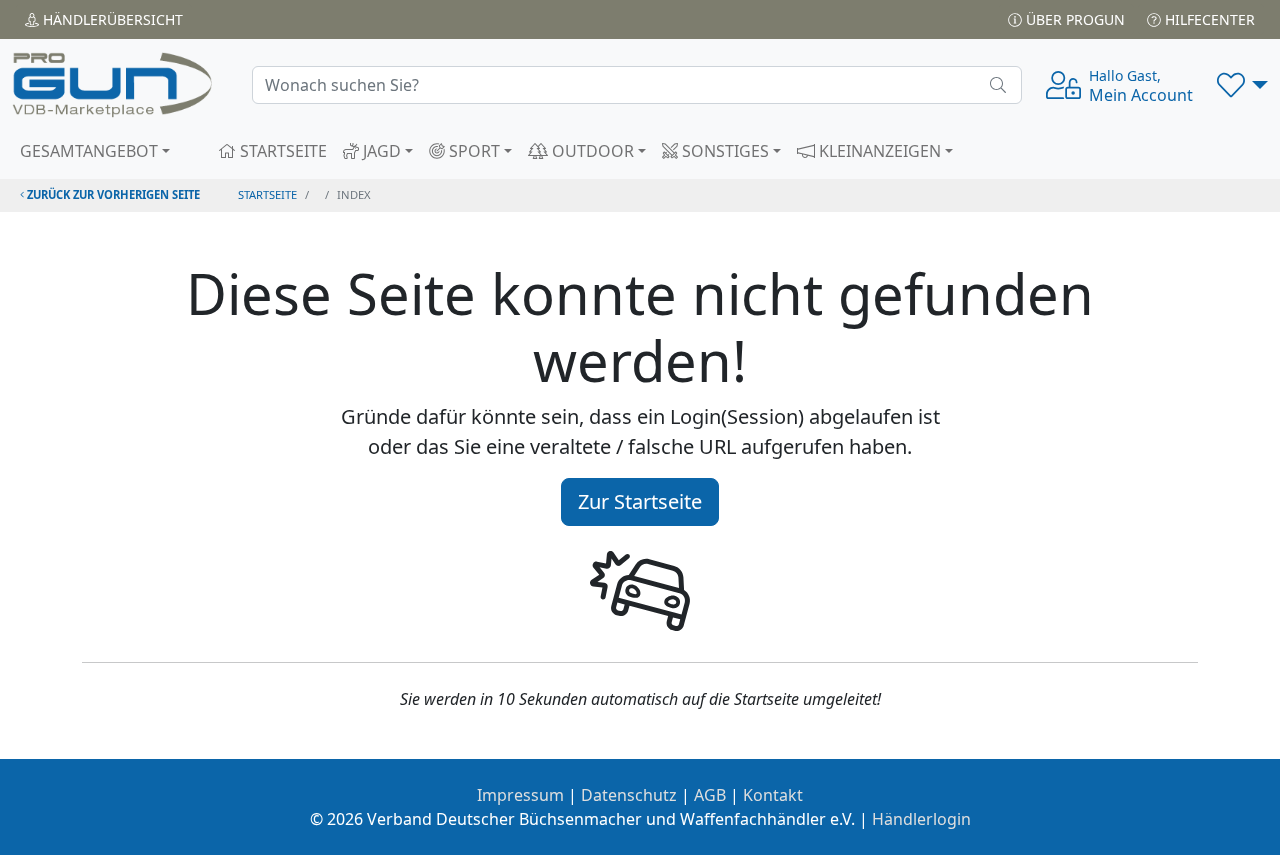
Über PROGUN (1073, 19)
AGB (710, 795)
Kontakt (773, 795)
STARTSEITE (281, 151)
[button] (1242, 85)
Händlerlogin (921, 819)
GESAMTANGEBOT (89, 151)
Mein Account (1141, 86)
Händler (111, 19)
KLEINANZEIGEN (878, 151)
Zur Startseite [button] (640, 501)
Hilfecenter (1208, 19)
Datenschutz (629, 795)
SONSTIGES (723, 151)
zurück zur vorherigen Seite (112, 194)
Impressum (520, 795)
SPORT (472, 151)
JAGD (380, 151)
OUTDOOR (591, 151)
